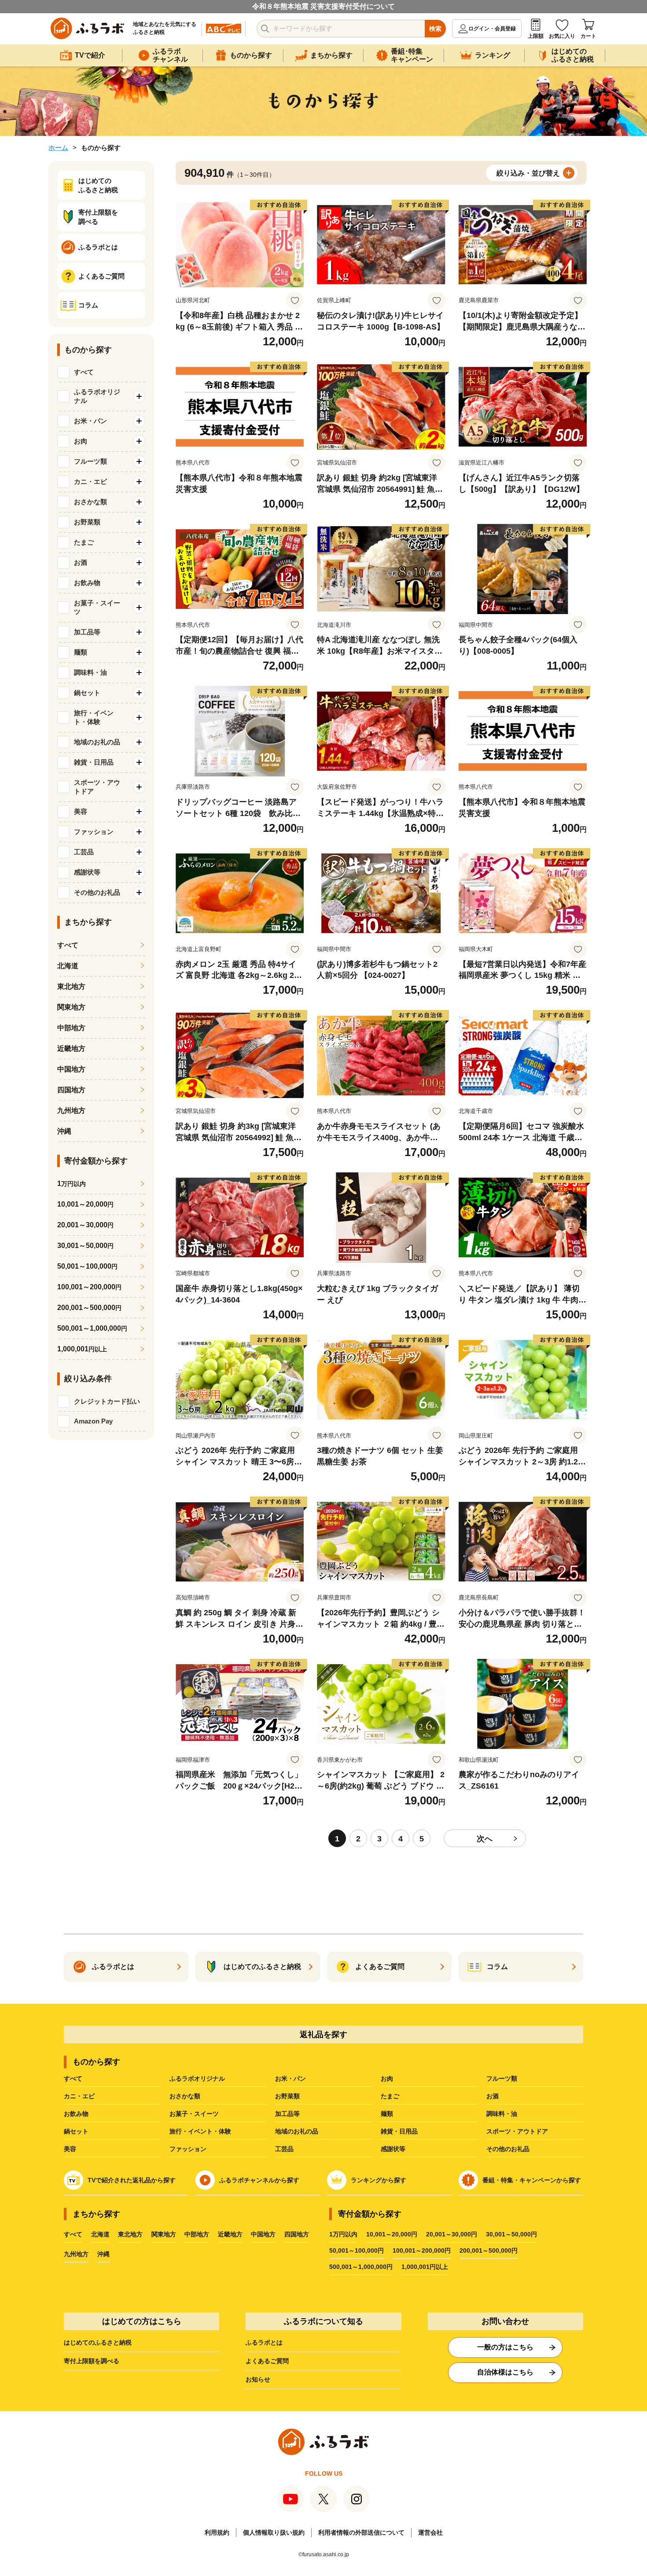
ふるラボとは (264, 2342)
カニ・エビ (79, 2096)
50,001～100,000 (87, 1266)
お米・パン (290, 2078)
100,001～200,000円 (422, 2250)
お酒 (493, 2096)
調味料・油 (502, 2114)
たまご (390, 2096)
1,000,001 (82, 1349)
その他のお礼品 (508, 2149)
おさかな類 (185, 2096)
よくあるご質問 (267, 2361)
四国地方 (71, 1090)
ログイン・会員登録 (492, 29)
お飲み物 (76, 2114)
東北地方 (71, 986)
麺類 (387, 2114)
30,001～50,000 (85, 1246)
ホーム (58, 148)
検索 (435, 29)
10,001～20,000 (85, 1204)
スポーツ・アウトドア (517, 2131)
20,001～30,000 (85, 1225)
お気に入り (562, 36)
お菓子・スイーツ (194, 2114)
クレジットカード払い (107, 1401)
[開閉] (139, 396)
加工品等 (287, 2114)
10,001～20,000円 (392, 2234)
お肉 (387, 2078)
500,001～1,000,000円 (361, 2267)
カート (588, 36)
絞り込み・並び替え (528, 173)
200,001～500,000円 (489, 2250)
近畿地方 (71, 1048)
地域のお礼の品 (297, 2131)
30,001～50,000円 (511, 2234)
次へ (485, 1839)
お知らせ (258, 2379)
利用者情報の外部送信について (361, 2532)
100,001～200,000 (89, 1287)
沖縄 (64, 1131)
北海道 (68, 966)
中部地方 (71, 1028)
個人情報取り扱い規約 (274, 2532)
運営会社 (430, 2532)
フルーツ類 (502, 2078)
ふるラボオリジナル (197, 2078)
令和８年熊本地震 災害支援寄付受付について (323, 6)
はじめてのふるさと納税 (98, 2342)
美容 (70, 2149)
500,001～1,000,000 (92, 1328)
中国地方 (71, 1069)
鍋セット (76, 2131)
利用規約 (217, 2532)
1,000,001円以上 (425, 2267)
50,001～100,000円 (357, 2250)
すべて (84, 372)
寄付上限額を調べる (92, 2361)
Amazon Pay (93, 1421)
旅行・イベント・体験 (200, 2131)
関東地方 (71, 1007)
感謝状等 (393, 2149)
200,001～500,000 (89, 1308)
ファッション (188, 2149)
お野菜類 (287, 2096)
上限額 (536, 36)
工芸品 (284, 2149)
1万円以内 (343, 2234)
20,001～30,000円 (452, 2234)
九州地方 (71, 1111)
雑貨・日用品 (399, 2131)
